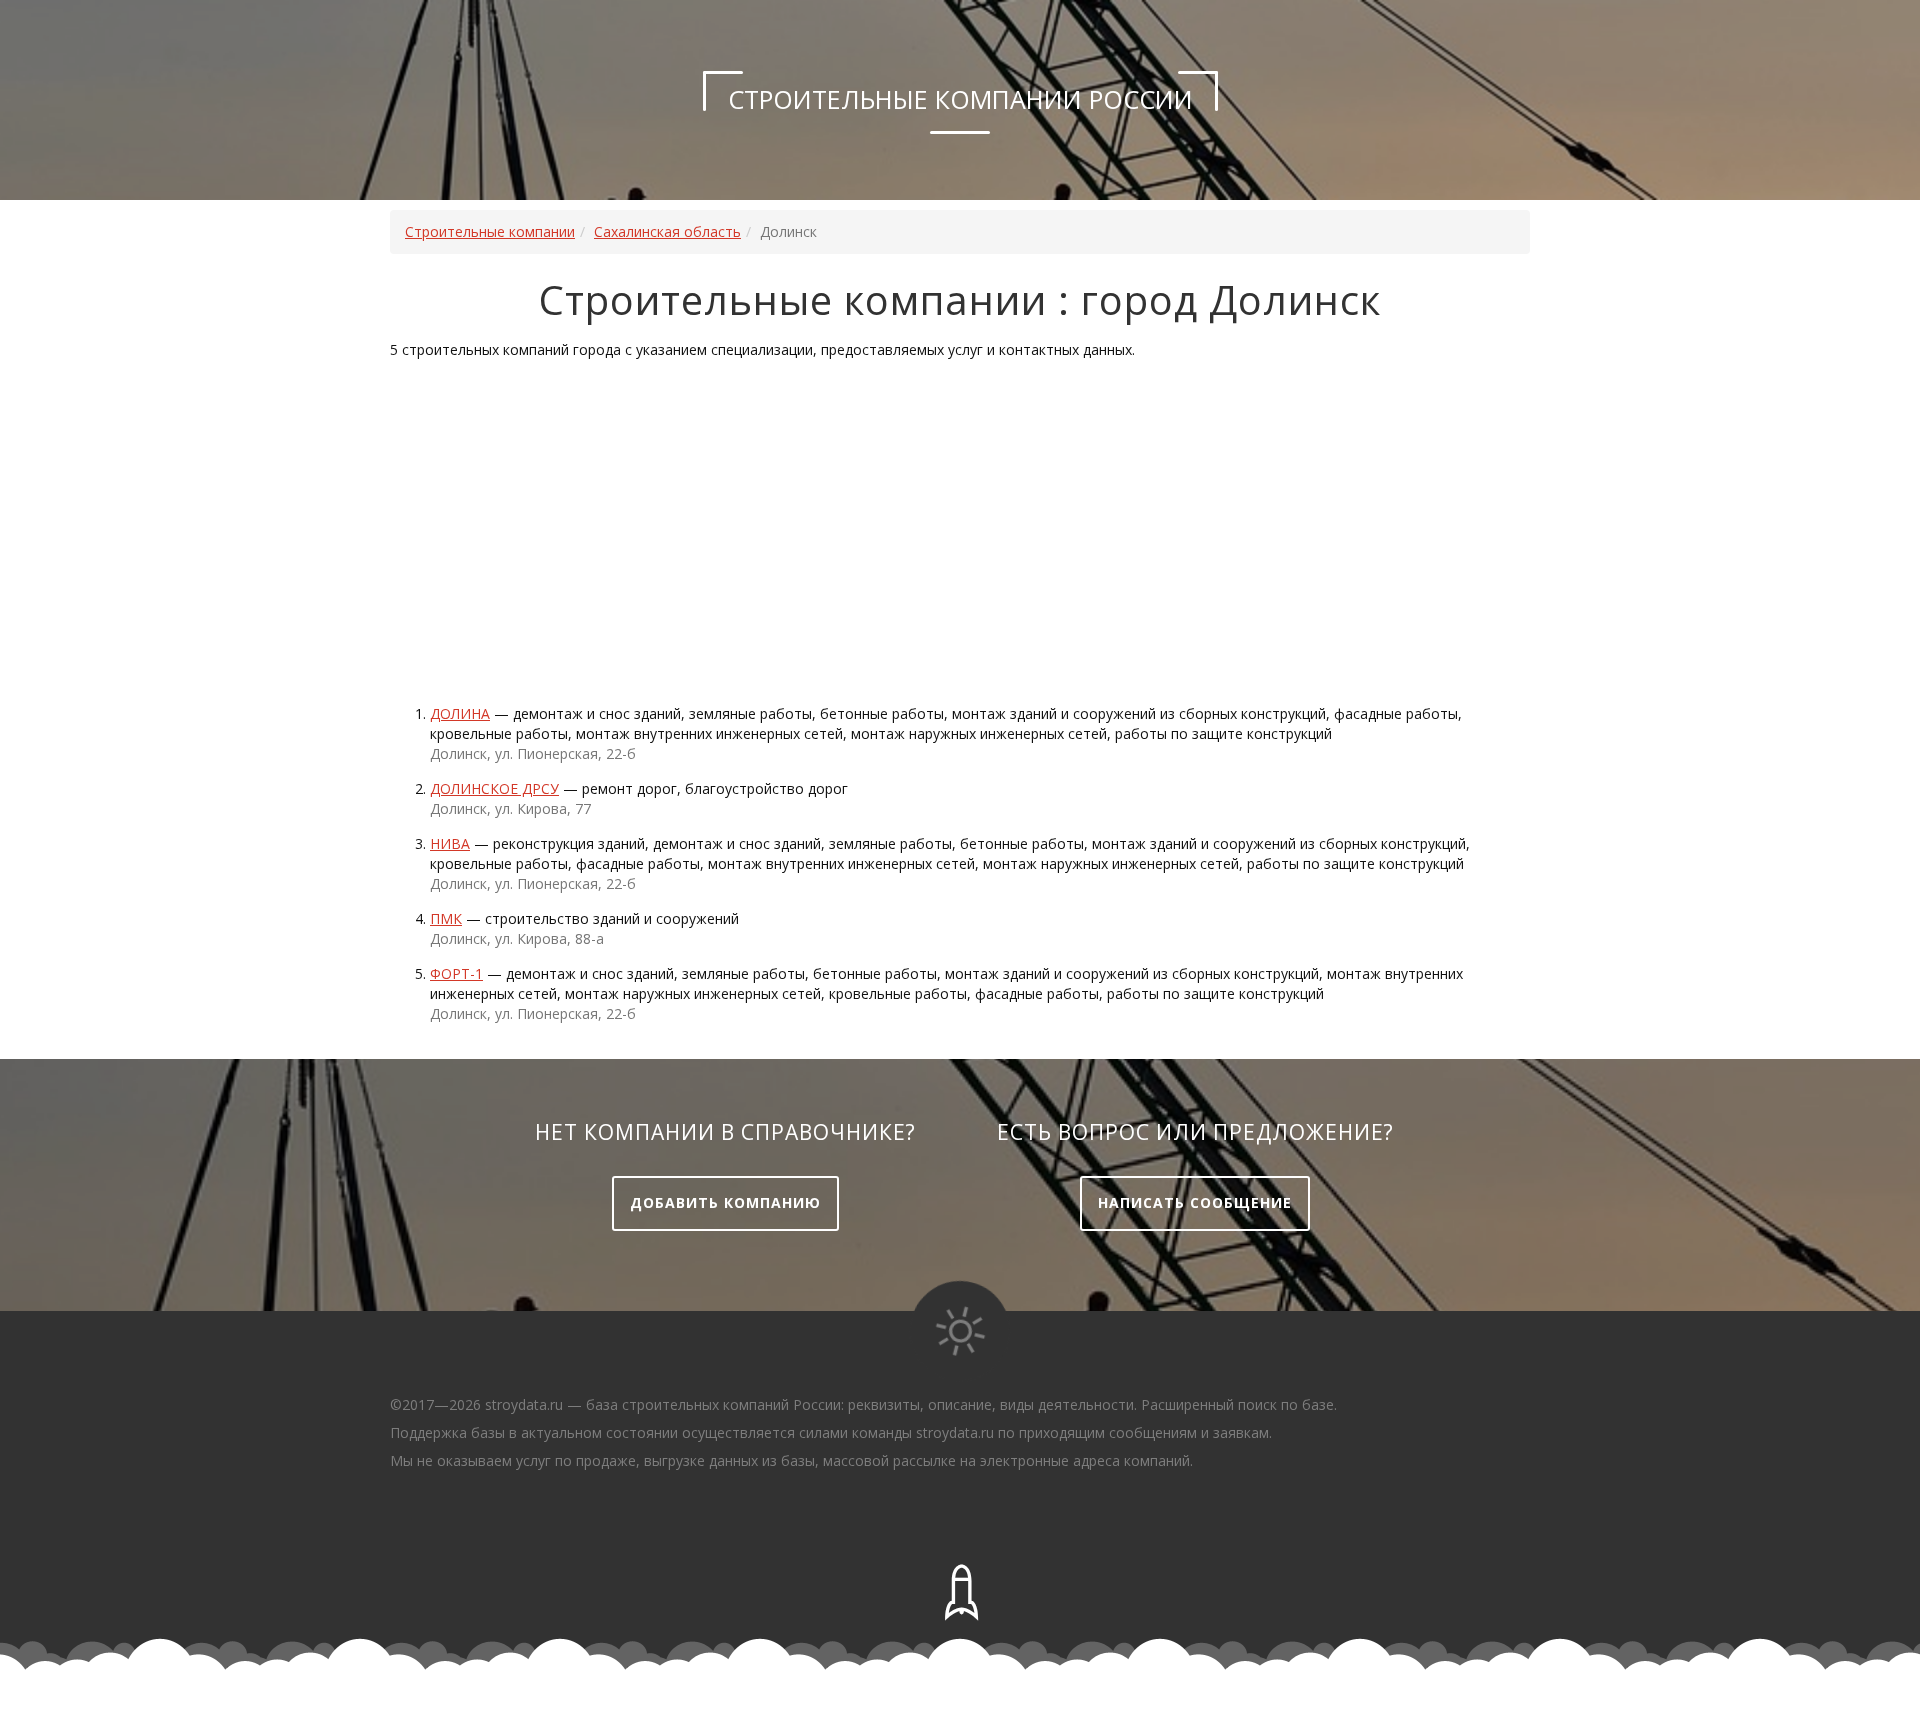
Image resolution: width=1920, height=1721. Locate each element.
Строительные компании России (960, 99)
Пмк (446, 918)
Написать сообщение (1195, 1202)
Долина (460, 713)
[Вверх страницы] (960, 1593)
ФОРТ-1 (456, 973)
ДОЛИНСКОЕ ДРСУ (494, 788)
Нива (450, 843)
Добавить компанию (725, 1202)
